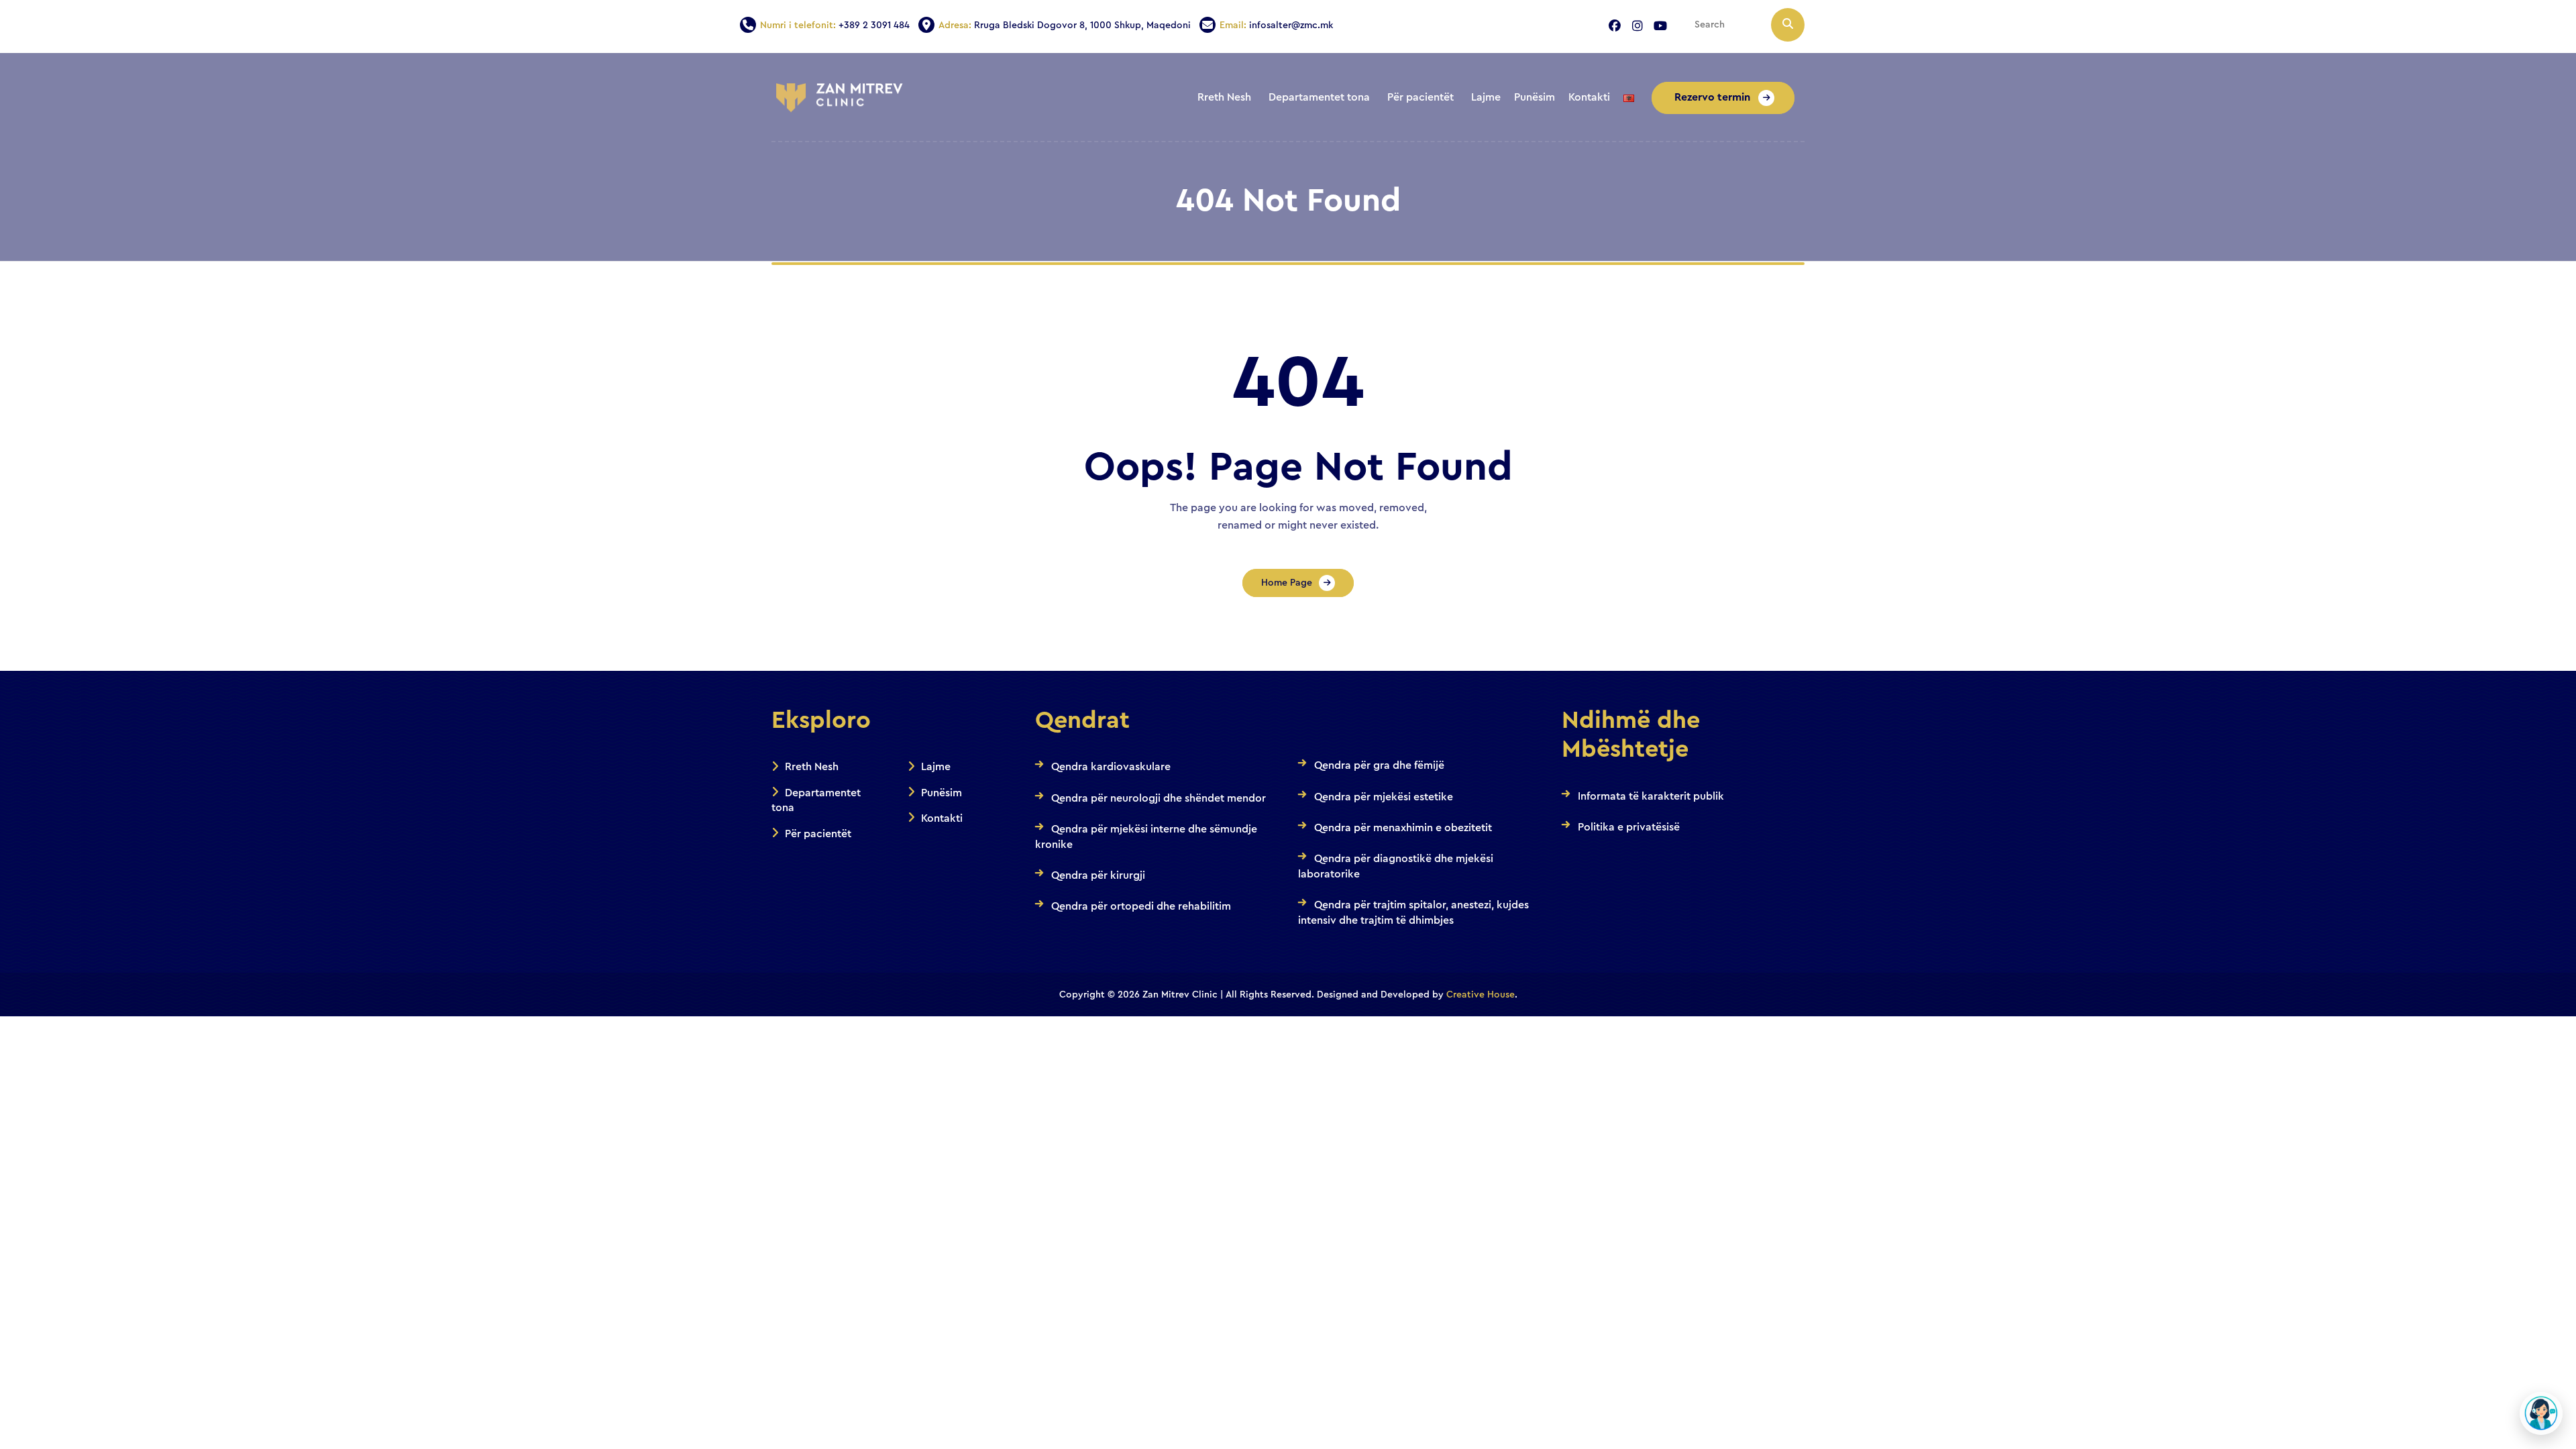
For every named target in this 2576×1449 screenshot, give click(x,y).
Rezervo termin (1714, 97)
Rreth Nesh (812, 767)
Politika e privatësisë (1629, 827)
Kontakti (942, 818)
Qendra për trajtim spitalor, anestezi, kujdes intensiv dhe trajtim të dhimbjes (1413, 912)
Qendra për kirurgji (1098, 875)
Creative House (1481, 995)
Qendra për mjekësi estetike (1384, 797)
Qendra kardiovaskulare (1111, 767)
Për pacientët (818, 834)
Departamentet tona (816, 800)
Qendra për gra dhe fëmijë (1379, 765)
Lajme (936, 767)
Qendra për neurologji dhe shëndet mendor (1159, 798)
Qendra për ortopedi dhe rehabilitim (1141, 906)
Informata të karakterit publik (1651, 796)
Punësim (942, 793)
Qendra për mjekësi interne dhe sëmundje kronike (1146, 837)
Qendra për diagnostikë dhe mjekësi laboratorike (1396, 866)
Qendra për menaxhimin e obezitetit (1403, 828)
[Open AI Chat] (2541, 1413)
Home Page (1287, 583)
